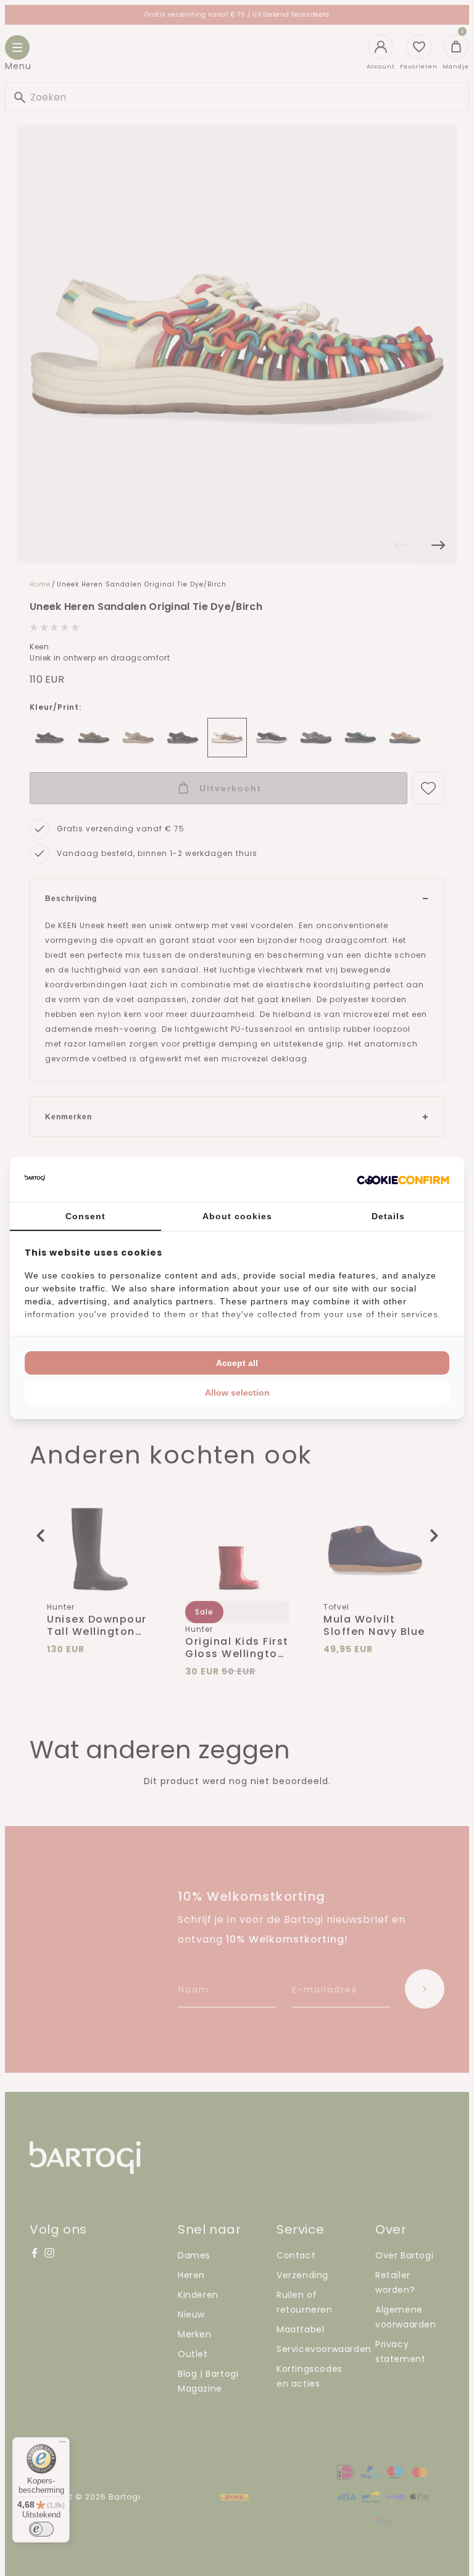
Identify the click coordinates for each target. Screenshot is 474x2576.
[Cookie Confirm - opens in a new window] (403, 1180)
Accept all (237, 1363)
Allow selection (237, 1393)
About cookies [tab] (237, 1216)
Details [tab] (388, 1216)
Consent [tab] (85, 1216)
